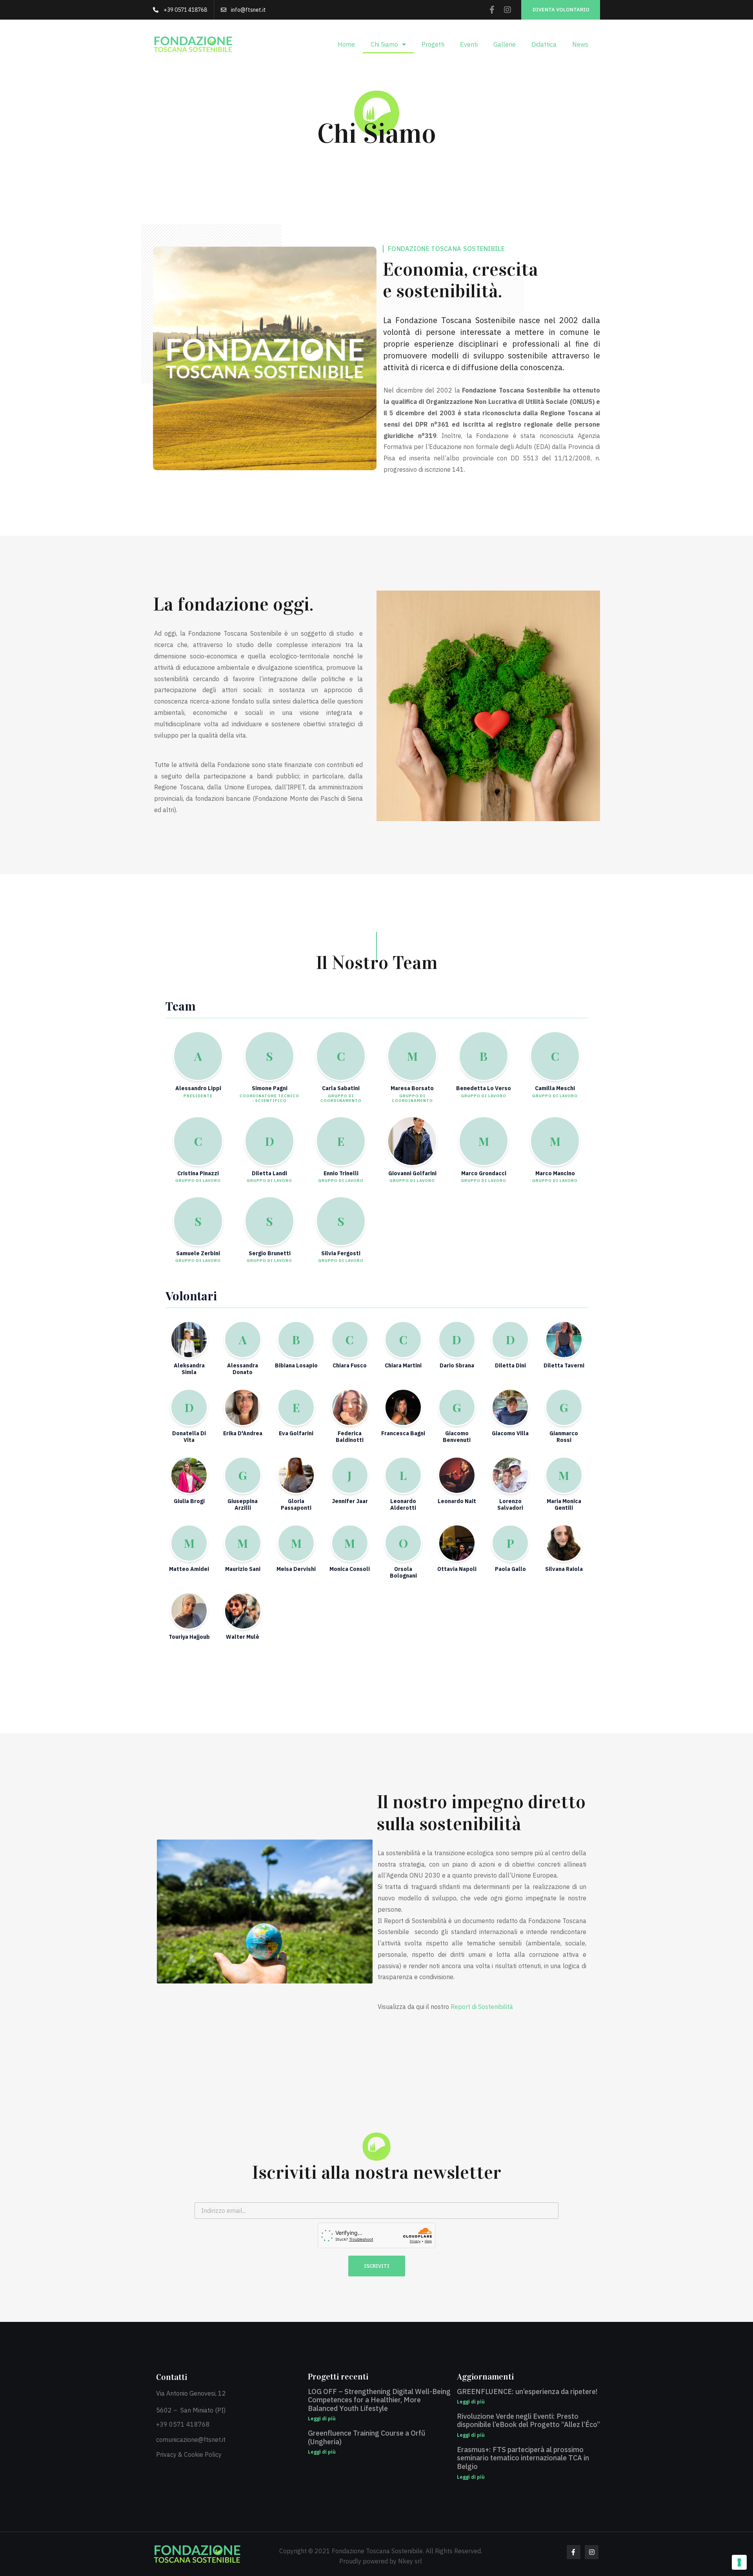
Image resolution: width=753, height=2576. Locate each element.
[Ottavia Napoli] (457, 1543)
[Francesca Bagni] (403, 1407)
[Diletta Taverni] (564, 1340)
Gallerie (505, 44)
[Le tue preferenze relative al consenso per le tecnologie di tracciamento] (739, 2562)
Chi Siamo (384, 44)
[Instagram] (507, 10)
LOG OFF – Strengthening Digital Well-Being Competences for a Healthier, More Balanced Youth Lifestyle (379, 2400)
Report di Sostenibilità (483, 2007)
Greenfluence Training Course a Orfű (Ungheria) (366, 2437)
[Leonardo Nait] (457, 1475)
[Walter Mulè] (243, 1611)
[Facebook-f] (492, 10)
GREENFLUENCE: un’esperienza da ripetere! (527, 2391)
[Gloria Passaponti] (296, 1475)
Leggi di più (322, 2419)
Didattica (544, 44)
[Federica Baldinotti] (350, 1407)
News (580, 44)
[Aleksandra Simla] (189, 1340)
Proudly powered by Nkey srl (381, 2561)
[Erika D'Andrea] (243, 1407)
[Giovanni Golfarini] (412, 1141)
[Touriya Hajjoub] (189, 1611)
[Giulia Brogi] (189, 1475)
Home (346, 44)
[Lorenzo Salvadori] (510, 1475)
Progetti (433, 44)
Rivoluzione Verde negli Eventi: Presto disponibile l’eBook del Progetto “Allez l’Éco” (528, 2421)
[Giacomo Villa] (510, 1407)
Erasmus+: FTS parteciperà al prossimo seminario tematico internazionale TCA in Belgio (523, 2458)
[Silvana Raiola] (564, 1543)
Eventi (469, 44)
